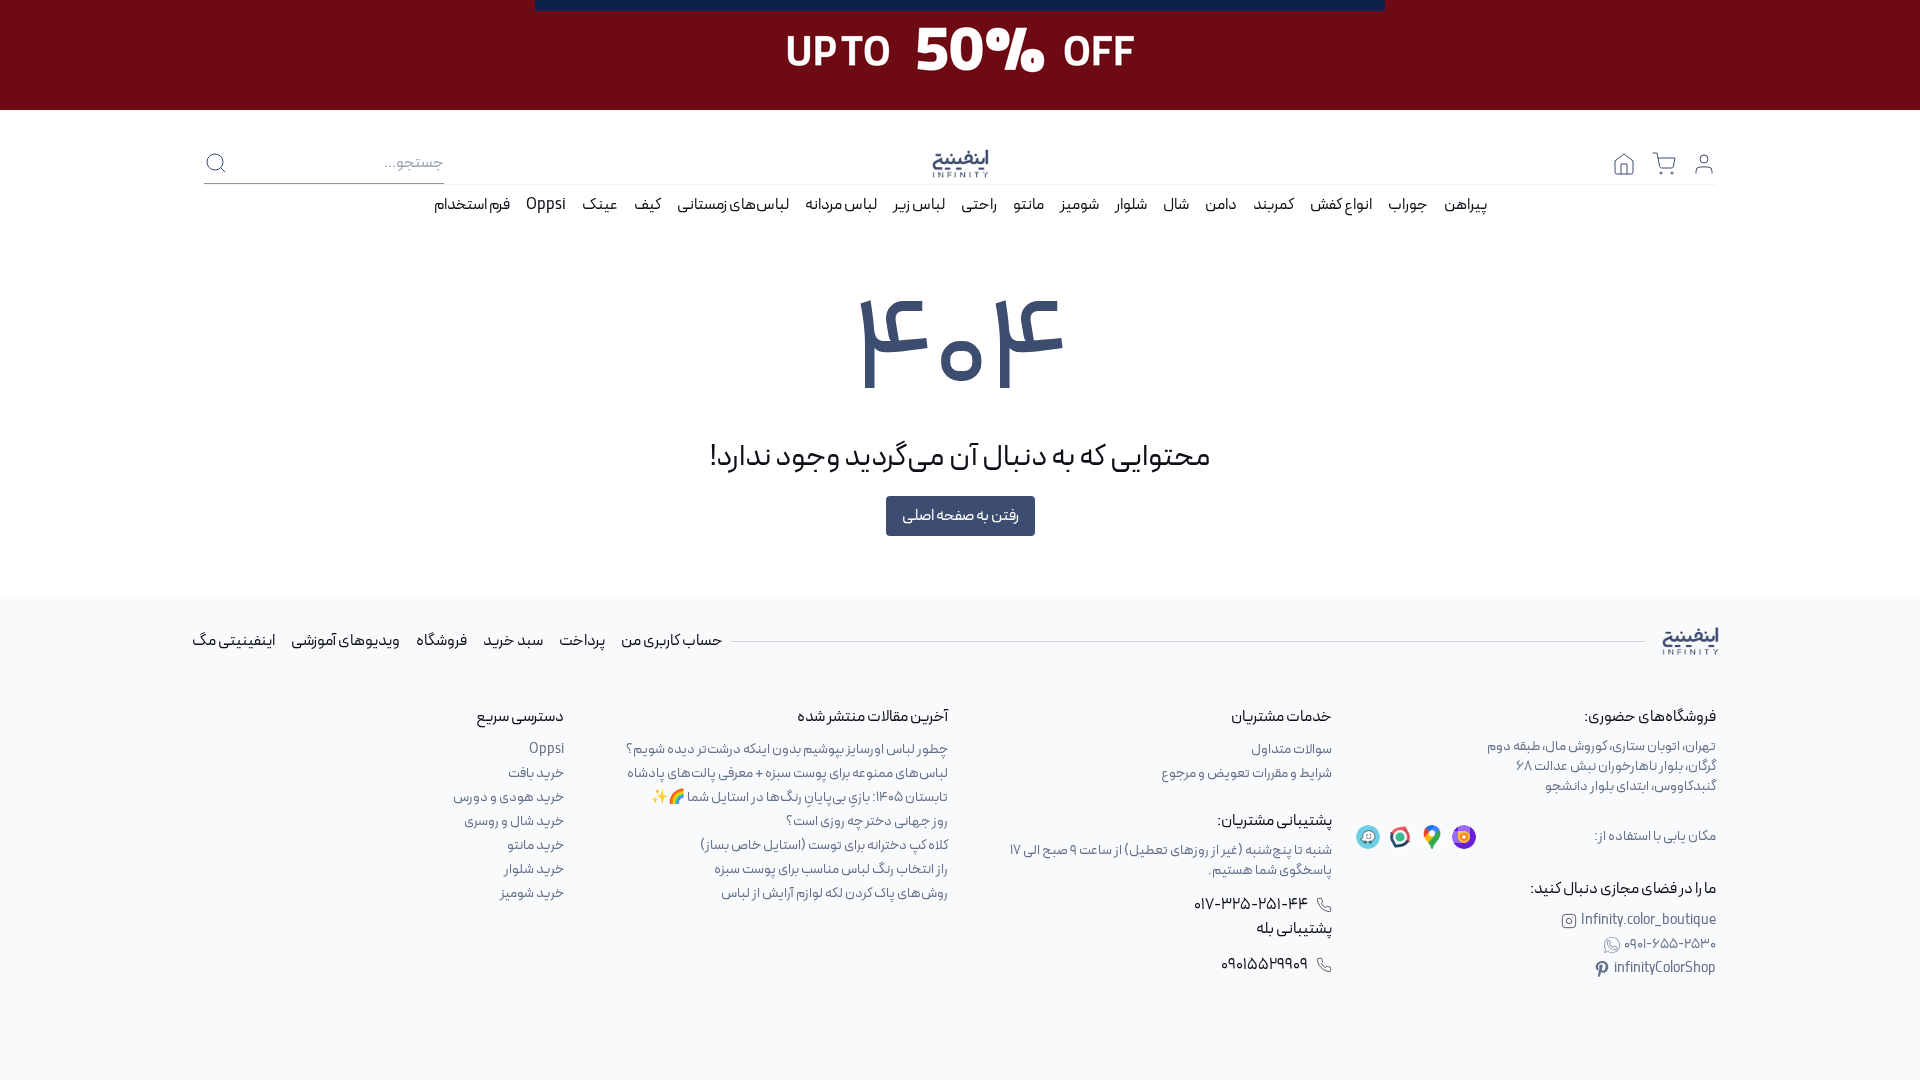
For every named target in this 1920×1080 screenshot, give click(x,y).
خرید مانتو (535, 845)
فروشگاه (441, 641)
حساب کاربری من (672, 641)
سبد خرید (513, 641)
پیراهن (1465, 205)
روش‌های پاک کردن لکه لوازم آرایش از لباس (834, 893)
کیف (647, 205)
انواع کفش (1341, 205)
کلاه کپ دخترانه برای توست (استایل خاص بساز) (824, 845)
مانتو (1028, 205)
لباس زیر (919, 205)
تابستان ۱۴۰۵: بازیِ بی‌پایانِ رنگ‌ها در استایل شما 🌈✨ (799, 797)
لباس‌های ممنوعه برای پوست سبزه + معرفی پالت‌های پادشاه (787, 773)
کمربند (1273, 205)
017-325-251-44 (1251, 905)
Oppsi (546, 205)
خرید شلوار (534, 869)
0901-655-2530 (1670, 945)
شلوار (1131, 205)
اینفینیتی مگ (233, 641)
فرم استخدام (472, 205)
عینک (600, 205)
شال (1176, 205)
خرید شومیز (532, 893)
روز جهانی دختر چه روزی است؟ (867, 821)
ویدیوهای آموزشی (345, 641)
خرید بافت (536, 773)
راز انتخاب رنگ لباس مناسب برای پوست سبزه (831, 869)
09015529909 (1264, 965)
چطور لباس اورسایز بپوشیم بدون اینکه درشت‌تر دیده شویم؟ (787, 749)
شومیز (1079, 205)
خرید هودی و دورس (508, 797)
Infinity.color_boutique (1648, 921)
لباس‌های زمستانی (733, 205)
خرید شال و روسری (514, 821)
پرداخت (582, 641)
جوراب (1408, 205)
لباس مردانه (841, 205)
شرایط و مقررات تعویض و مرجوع (1246, 773)
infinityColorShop (1665, 969)
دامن (1221, 205)
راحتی (979, 205)
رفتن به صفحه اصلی (960, 516)
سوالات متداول (1291, 749)
